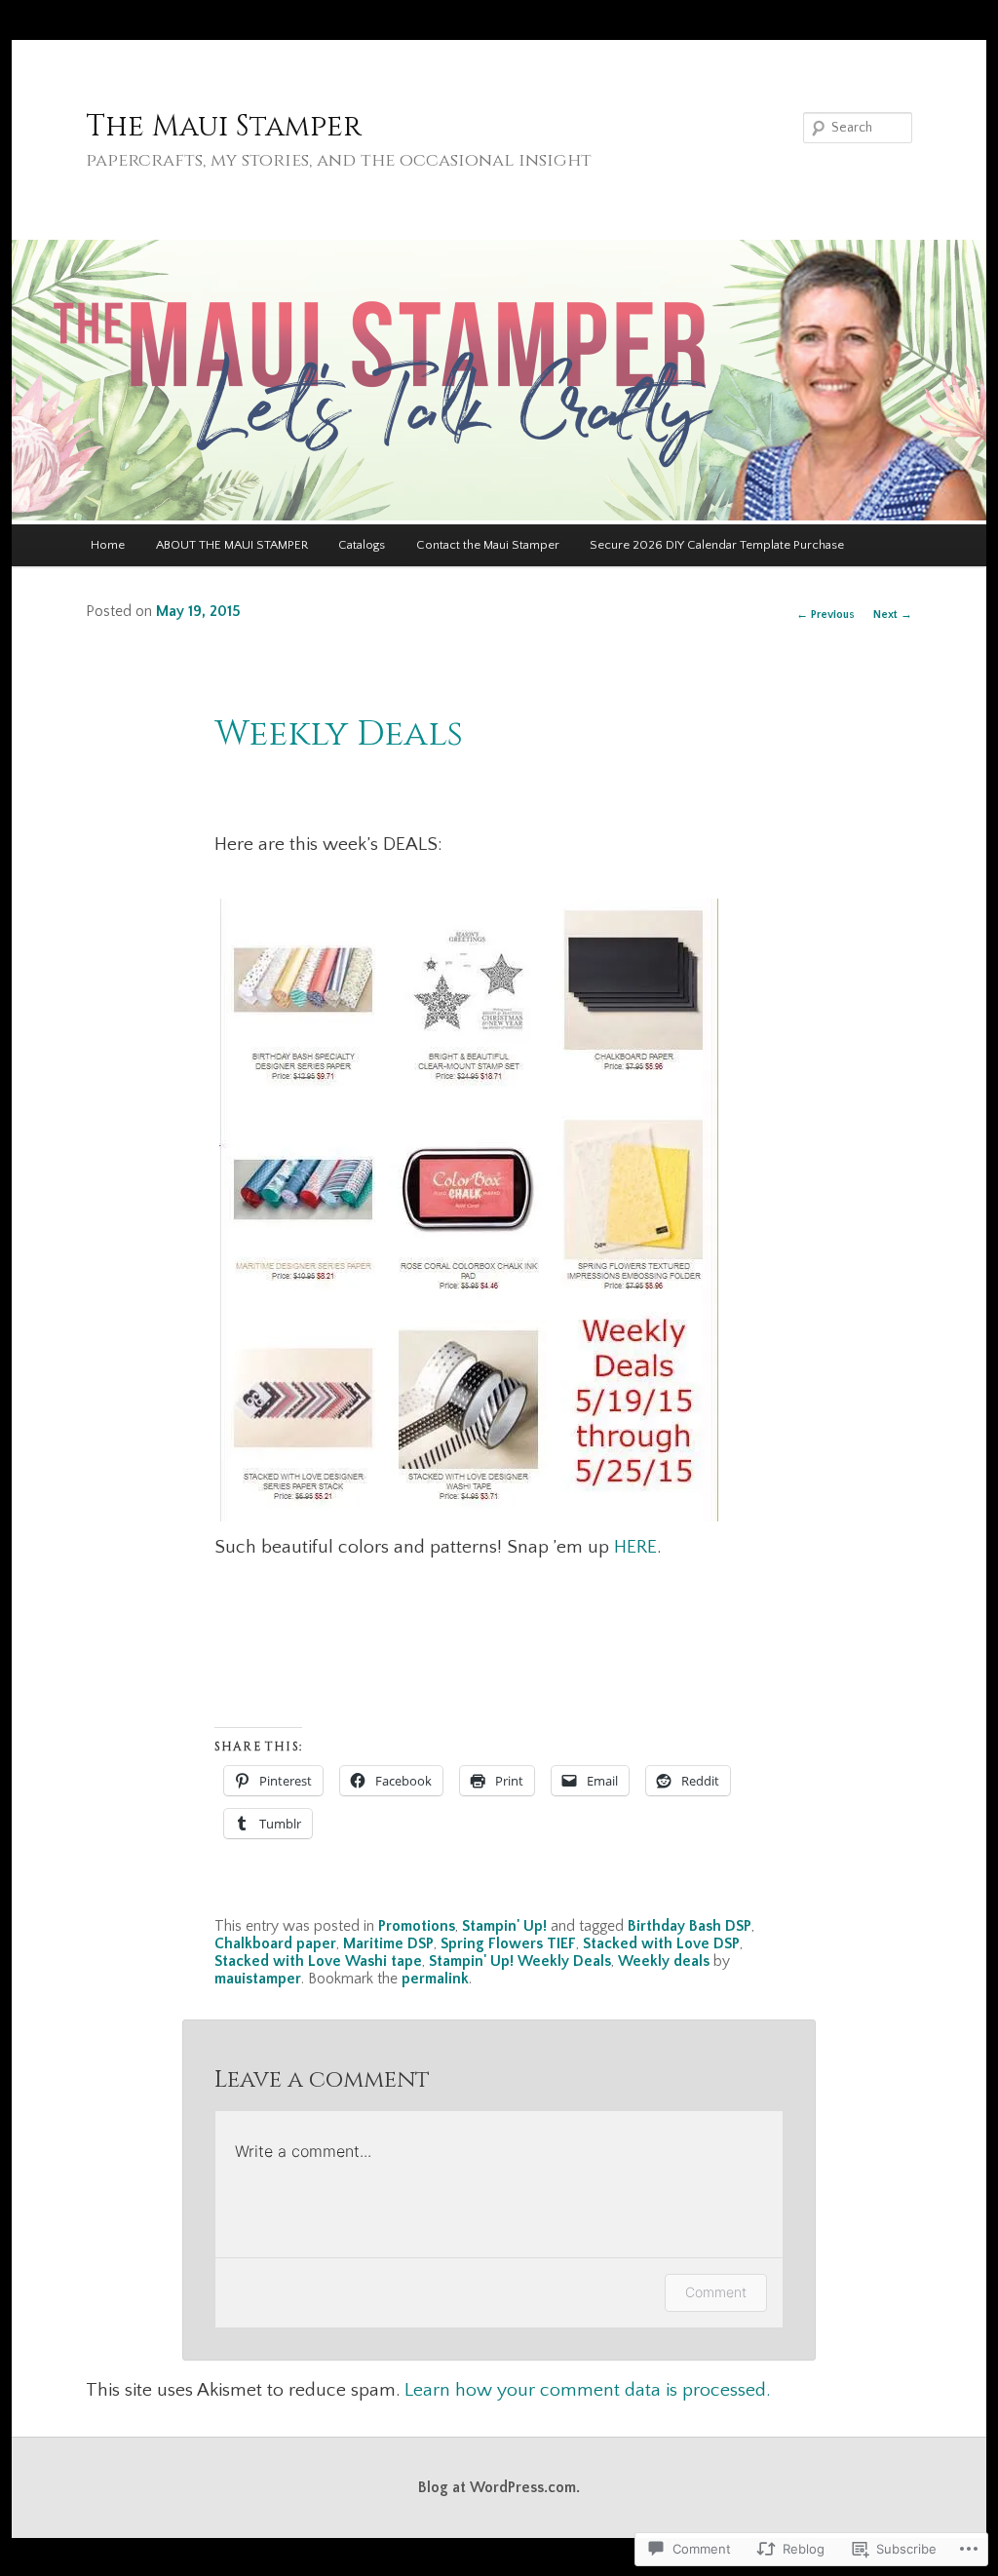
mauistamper (258, 1979)
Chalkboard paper (275, 1944)
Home (108, 545)
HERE (635, 1547)
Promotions (417, 1926)
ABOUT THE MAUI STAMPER (232, 545)
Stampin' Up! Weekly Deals (520, 1961)
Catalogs (362, 545)
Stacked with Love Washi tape (318, 1961)
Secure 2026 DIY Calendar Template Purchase (717, 545)
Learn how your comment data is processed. (587, 2390)
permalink (435, 1979)
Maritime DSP (388, 1944)
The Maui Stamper (224, 127)
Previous (825, 615)
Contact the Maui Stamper (488, 545)
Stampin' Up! (504, 1926)
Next (893, 615)
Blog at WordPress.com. (499, 2488)
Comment (716, 2292)
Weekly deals (664, 1961)
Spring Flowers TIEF (508, 1944)
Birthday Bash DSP (690, 1926)
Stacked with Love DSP (661, 1944)
